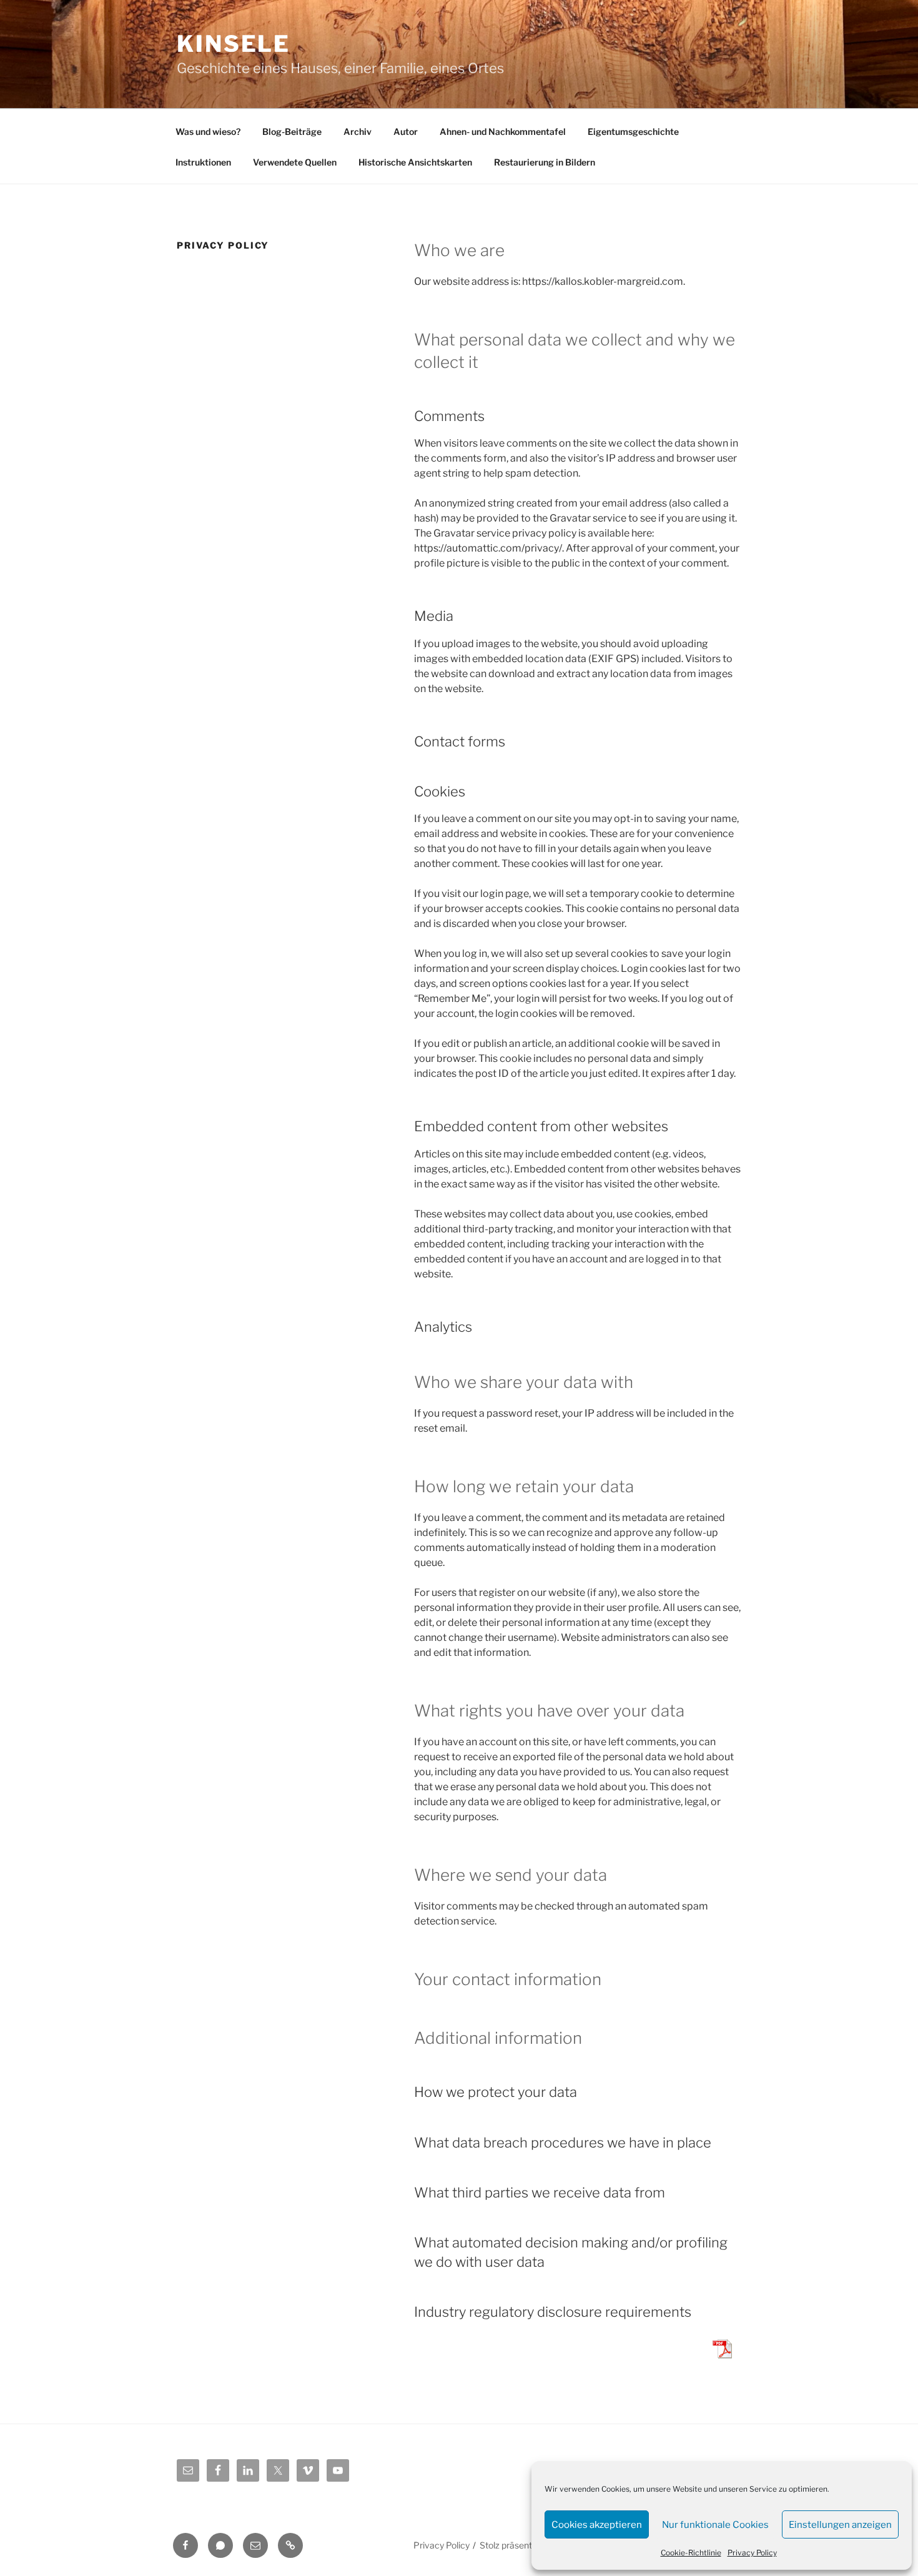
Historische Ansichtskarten (415, 162)
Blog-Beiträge (292, 131)
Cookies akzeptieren (597, 2525)
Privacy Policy (752, 2553)
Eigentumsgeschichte (633, 131)
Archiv (358, 131)
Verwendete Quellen (295, 162)
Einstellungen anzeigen (840, 2525)
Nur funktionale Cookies (715, 2525)
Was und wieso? (208, 131)
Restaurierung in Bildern (545, 162)
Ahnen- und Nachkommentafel (503, 131)
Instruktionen (203, 162)
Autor (406, 131)
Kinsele (234, 44)
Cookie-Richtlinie (691, 2553)
